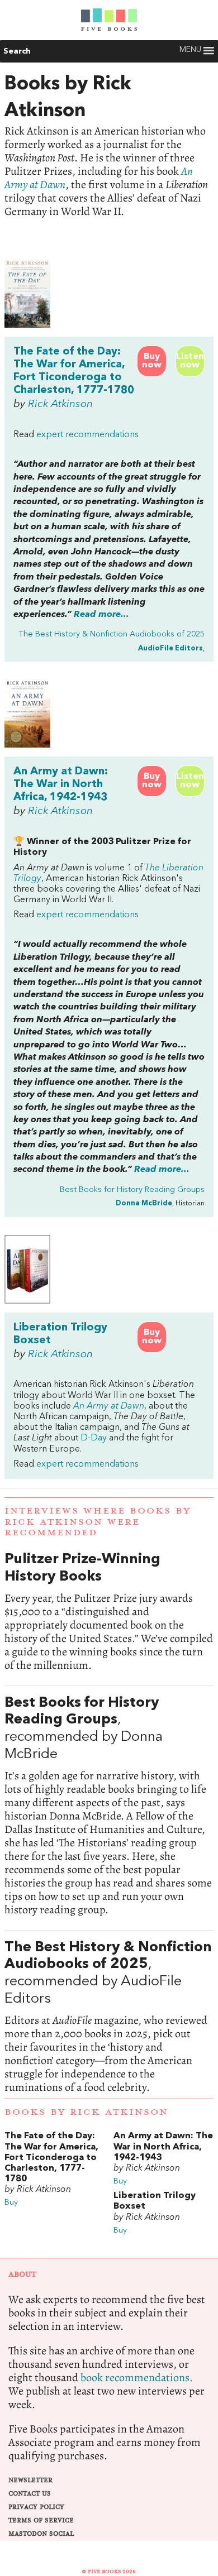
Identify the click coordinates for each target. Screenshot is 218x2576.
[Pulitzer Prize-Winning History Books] (109, 1612)
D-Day (94, 1438)
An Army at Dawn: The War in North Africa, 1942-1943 (61, 784)
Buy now (152, 361)
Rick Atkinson (60, 404)
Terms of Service (41, 2520)
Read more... (101, 615)
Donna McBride (144, 1203)
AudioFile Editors (170, 648)
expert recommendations (87, 435)
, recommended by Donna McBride (109, 1806)
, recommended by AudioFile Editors (109, 2017)
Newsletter (30, 2480)
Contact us (30, 2494)
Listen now (190, 361)
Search (17, 51)
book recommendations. (137, 2378)
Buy (11, 2203)
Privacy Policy (36, 2507)
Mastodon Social (41, 2534)
